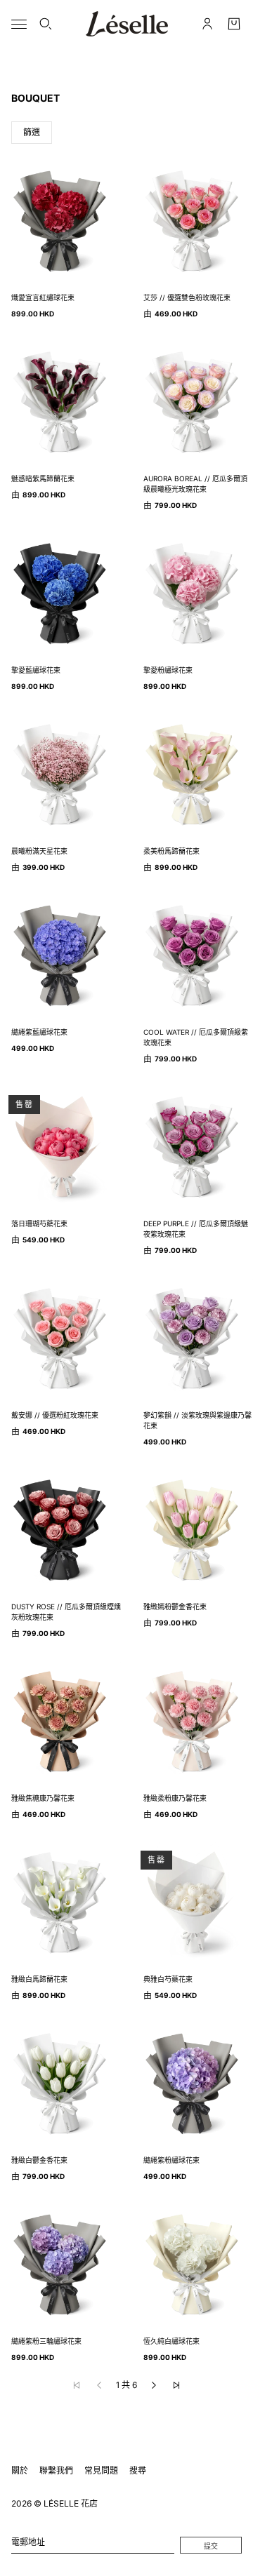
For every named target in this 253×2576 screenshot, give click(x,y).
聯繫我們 (56, 2470)
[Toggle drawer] (19, 24)
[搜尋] (46, 24)
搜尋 (138, 2470)
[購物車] (234, 24)
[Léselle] (127, 24)
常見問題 (101, 2470)
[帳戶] (207, 24)
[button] (154, 2385)
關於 (20, 2470)
